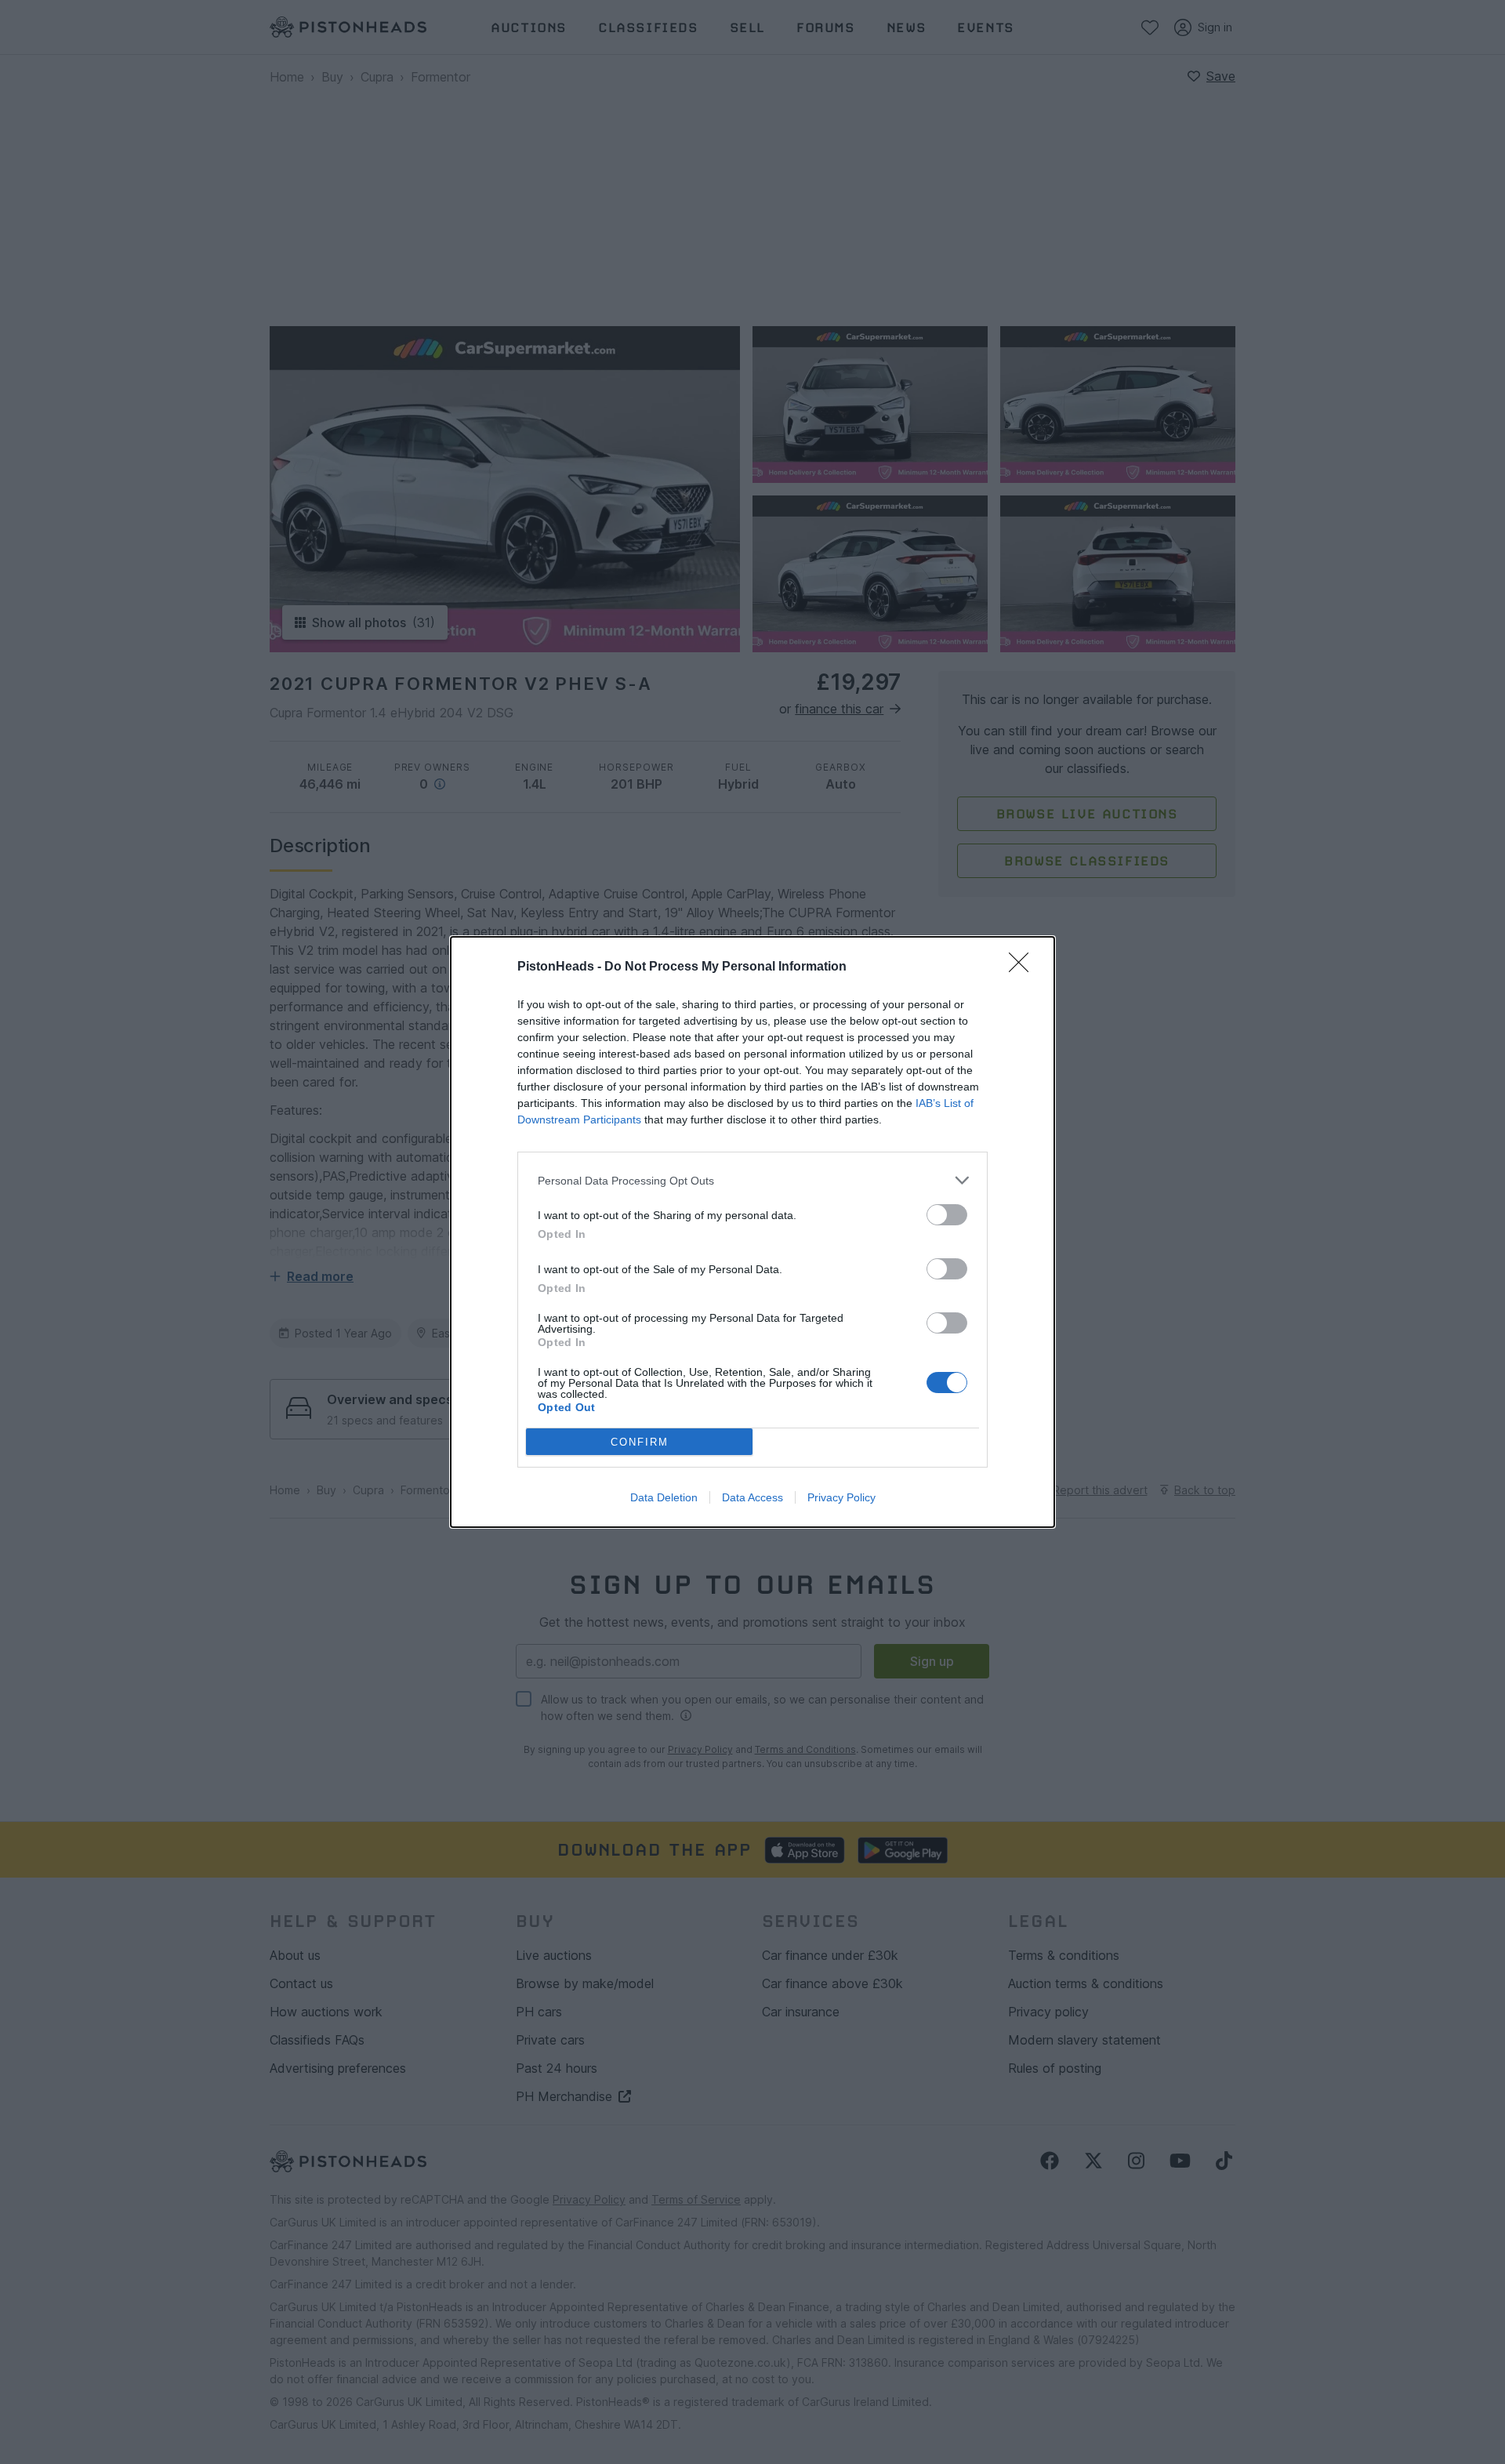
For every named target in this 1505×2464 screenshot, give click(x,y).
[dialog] (752, 1232)
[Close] (1024, 967)
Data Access (752, 1497)
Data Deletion (664, 1497)
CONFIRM (640, 1442)
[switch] (947, 1215)
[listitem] (752, 1180)
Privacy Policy (841, 1497)
